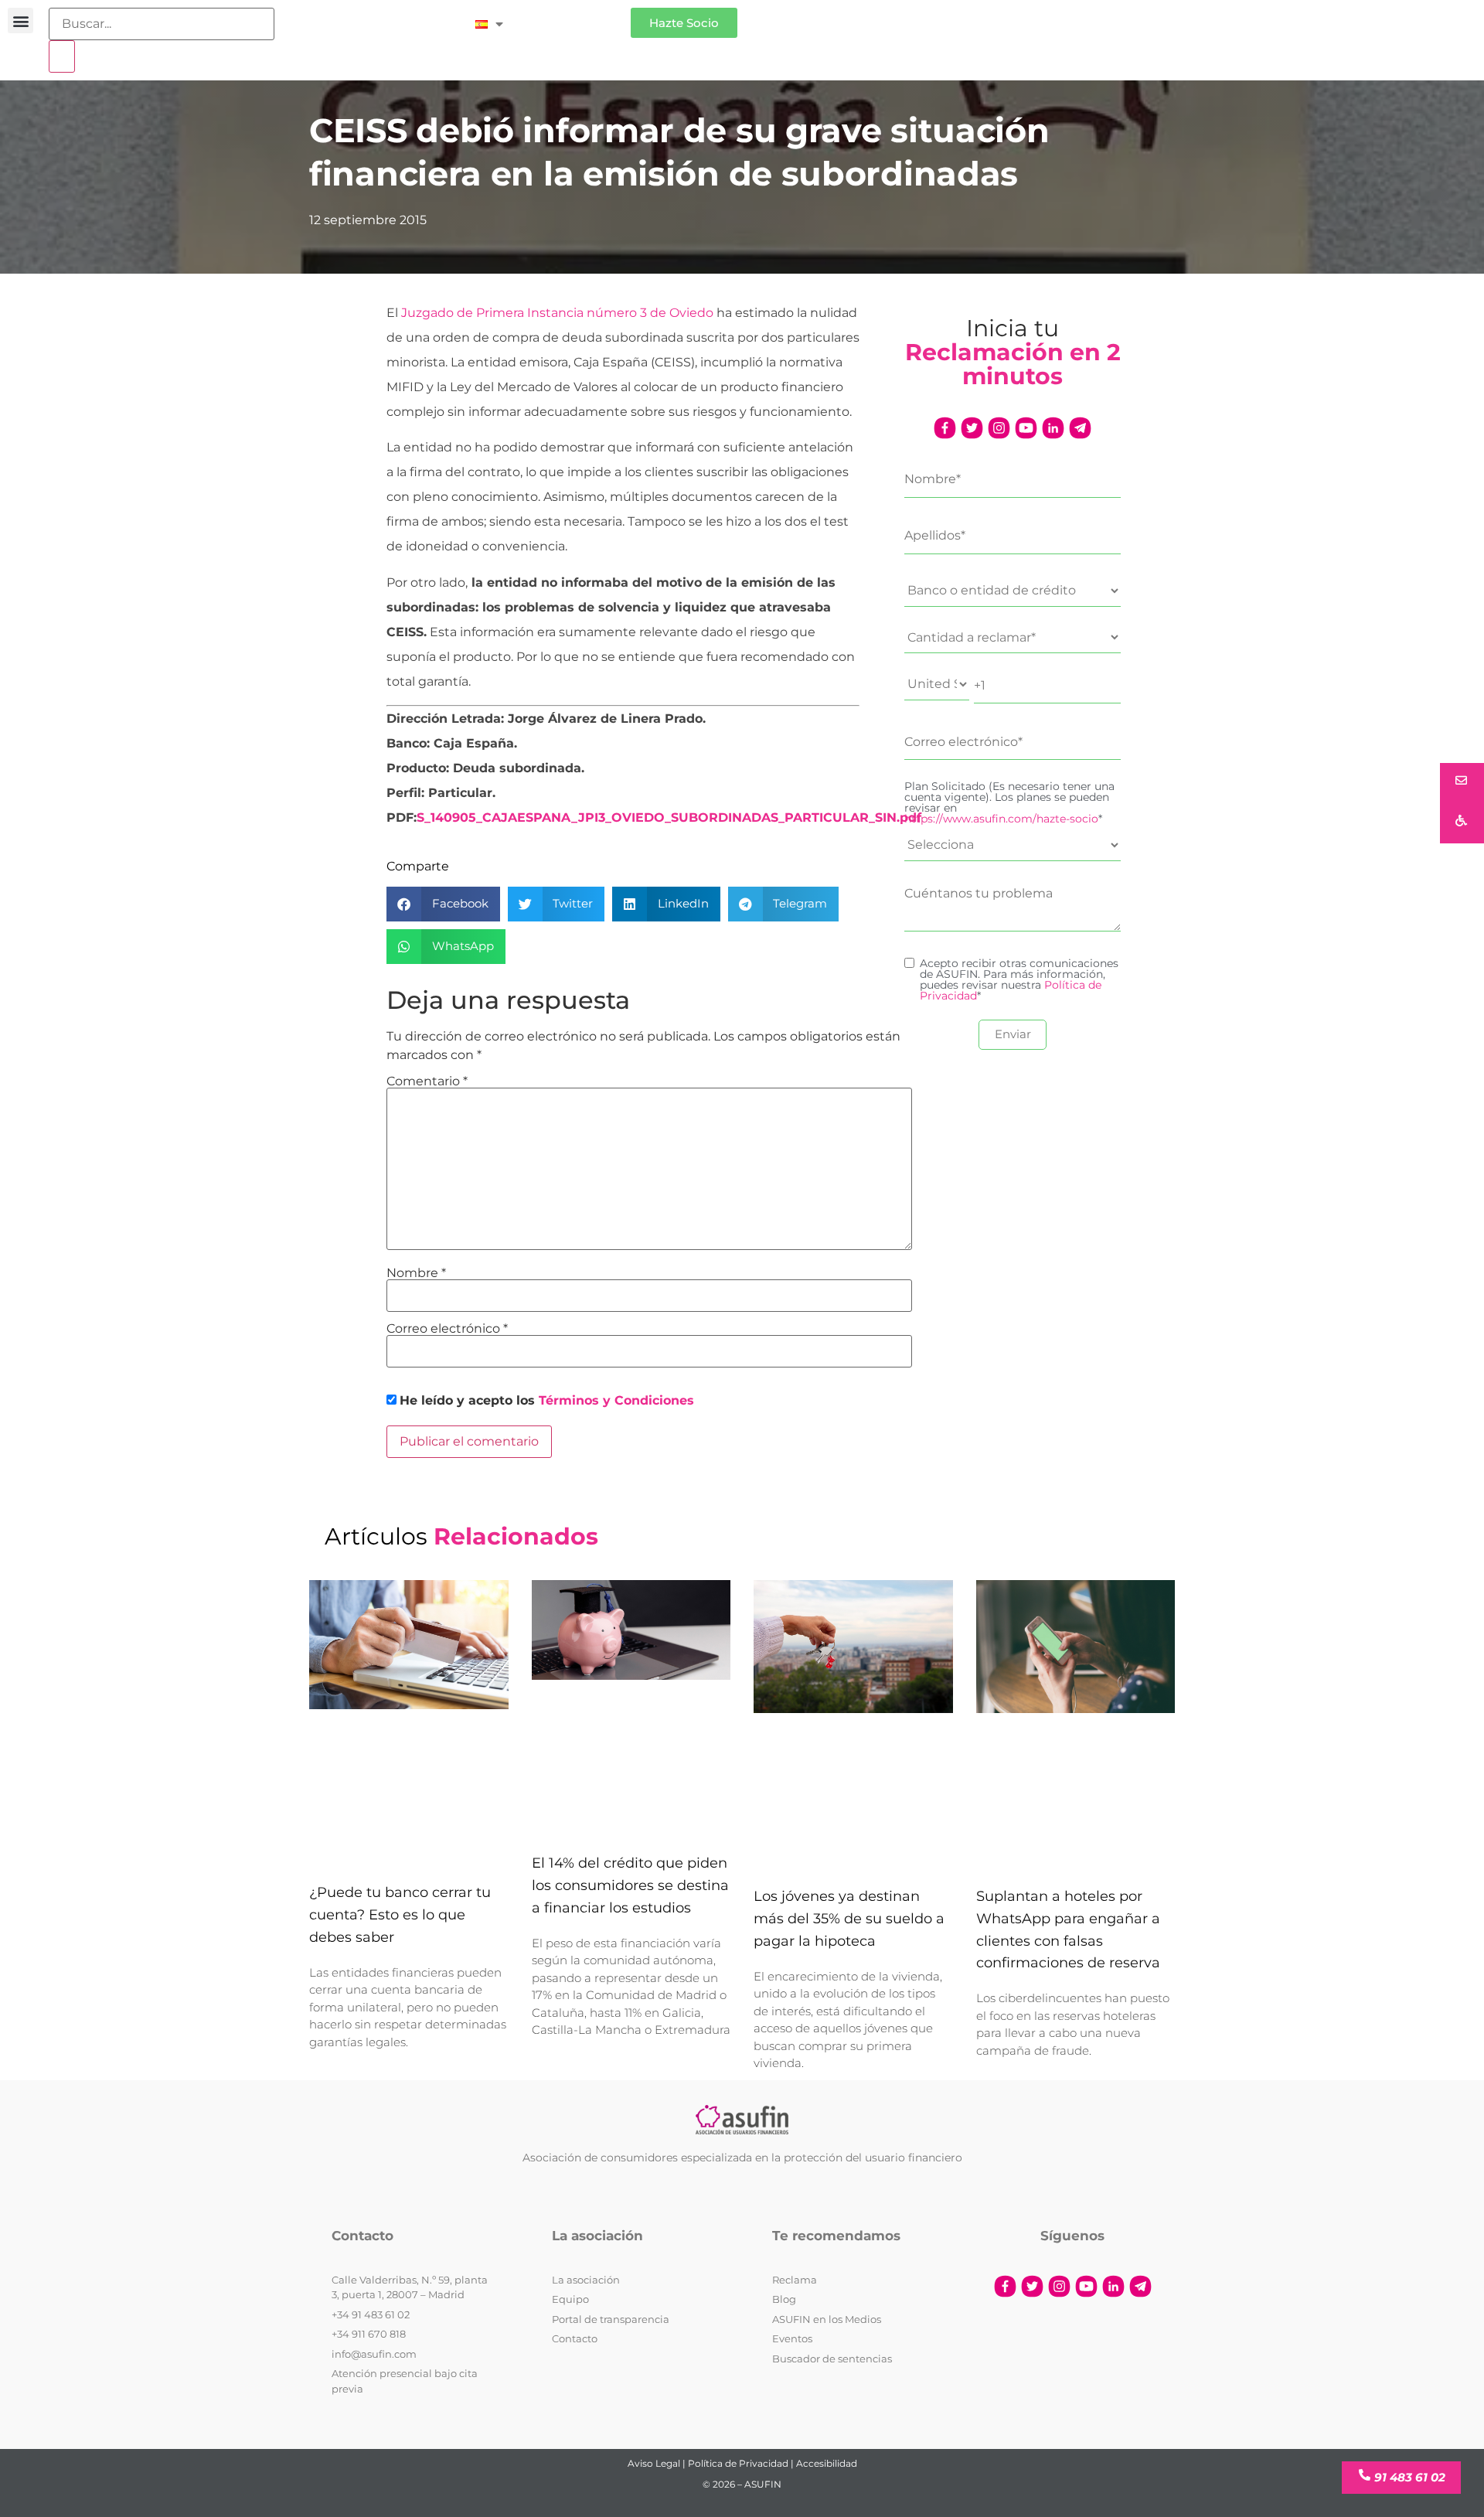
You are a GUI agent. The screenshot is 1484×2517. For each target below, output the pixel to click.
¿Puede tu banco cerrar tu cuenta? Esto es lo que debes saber (400, 1915)
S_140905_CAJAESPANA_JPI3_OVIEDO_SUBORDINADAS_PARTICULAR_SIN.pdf (669, 817)
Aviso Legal (654, 2463)
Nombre (416, 1273)
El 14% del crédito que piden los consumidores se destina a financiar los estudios (630, 1885)
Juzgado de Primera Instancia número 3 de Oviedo (557, 313)
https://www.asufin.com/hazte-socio (1001, 819)
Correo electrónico (447, 1329)
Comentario (427, 1081)
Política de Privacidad (738, 2463)
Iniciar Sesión (575, 17)
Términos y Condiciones (616, 1400)
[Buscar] (62, 56)
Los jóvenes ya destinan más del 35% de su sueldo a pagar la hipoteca (849, 1919)
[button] (20, 20)
